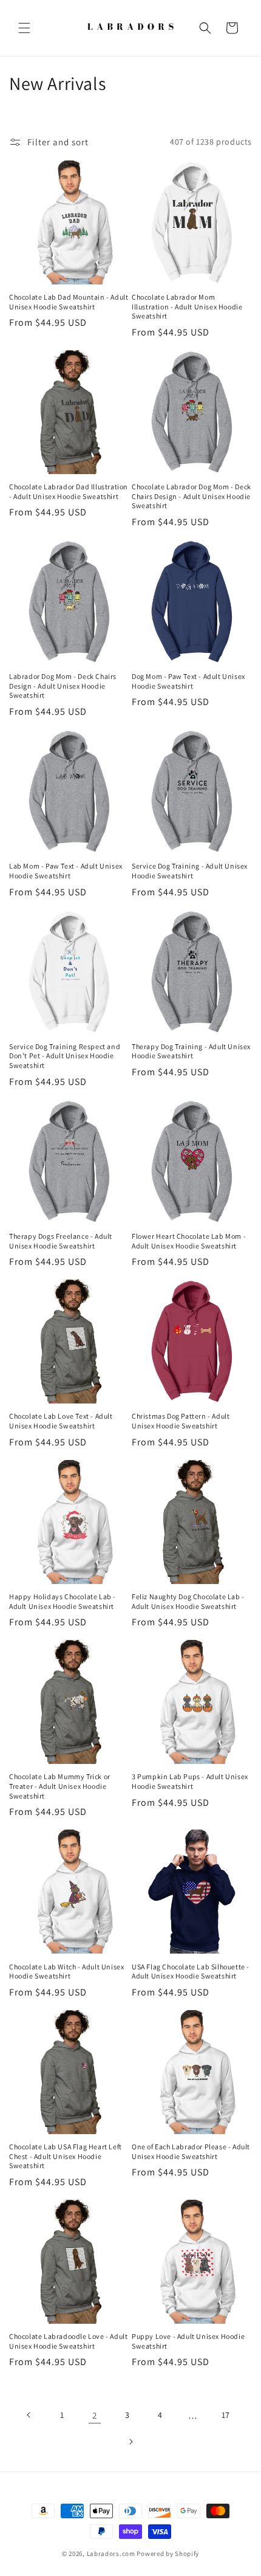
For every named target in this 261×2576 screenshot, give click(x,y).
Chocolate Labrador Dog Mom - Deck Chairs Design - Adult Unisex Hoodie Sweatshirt (192, 496)
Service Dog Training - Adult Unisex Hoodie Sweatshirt (190, 871)
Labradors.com (111, 2554)
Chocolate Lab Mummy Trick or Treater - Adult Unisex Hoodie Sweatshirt (60, 1786)
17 (226, 2415)
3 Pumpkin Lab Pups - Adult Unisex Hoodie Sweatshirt (190, 1781)
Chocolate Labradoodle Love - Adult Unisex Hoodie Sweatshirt (68, 2341)
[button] (24, 28)
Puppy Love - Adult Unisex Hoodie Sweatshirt (188, 2341)
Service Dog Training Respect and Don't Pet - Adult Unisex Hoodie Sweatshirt (65, 1056)
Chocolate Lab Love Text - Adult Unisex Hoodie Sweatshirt (61, 1421)
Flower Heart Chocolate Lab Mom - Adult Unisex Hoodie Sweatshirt (189, 1241)
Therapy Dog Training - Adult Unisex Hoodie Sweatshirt (191, 1051)
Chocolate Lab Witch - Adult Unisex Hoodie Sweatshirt (66, 1972)
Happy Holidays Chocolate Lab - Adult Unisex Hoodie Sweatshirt (63, 1601)
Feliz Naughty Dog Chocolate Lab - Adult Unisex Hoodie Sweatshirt (188, 1601)
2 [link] (95, 2415)
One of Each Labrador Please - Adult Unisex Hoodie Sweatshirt (191, 2151)
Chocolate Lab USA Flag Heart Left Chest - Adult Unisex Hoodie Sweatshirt (66, 2156)
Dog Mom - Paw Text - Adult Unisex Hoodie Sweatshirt (188, 681)
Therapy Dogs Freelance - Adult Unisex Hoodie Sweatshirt (61, 1241)
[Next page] (130, 2442)
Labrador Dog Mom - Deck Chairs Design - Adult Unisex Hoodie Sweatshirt (63, 686)
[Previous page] (29, 2415)
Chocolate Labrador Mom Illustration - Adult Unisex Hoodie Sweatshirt (187, 306)
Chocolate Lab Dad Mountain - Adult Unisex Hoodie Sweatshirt (69, 302)
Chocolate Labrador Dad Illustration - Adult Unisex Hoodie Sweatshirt (69, 491)
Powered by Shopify (168, 2554)
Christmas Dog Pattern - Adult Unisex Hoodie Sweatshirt (181, 1421)
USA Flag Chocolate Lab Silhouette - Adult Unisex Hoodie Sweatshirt (191, 1972)
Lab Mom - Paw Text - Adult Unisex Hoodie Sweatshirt (66, 871)
